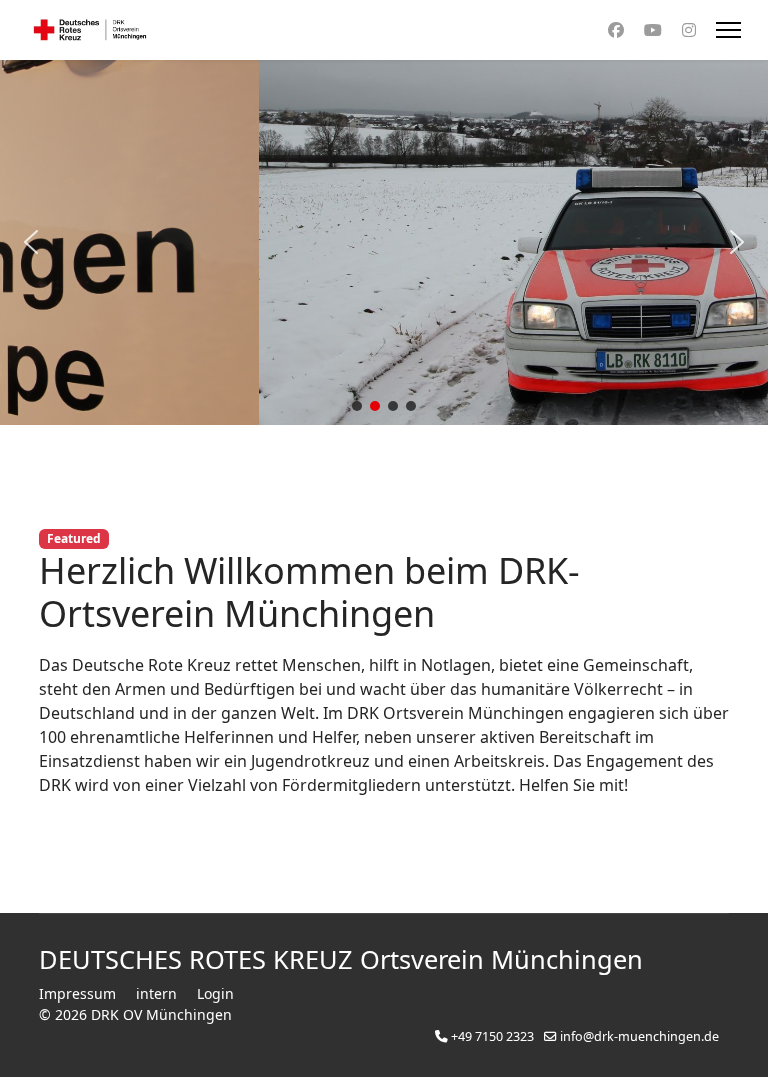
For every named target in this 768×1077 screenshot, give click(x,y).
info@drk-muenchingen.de (639, 1036)
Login (215, 993)
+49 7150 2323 (492, 1036)
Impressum (77, 993)
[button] (31, 242)
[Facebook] (616, 30)
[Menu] (728, 30)
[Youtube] (653, 30)
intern (156, 993)
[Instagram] (689, 30)
